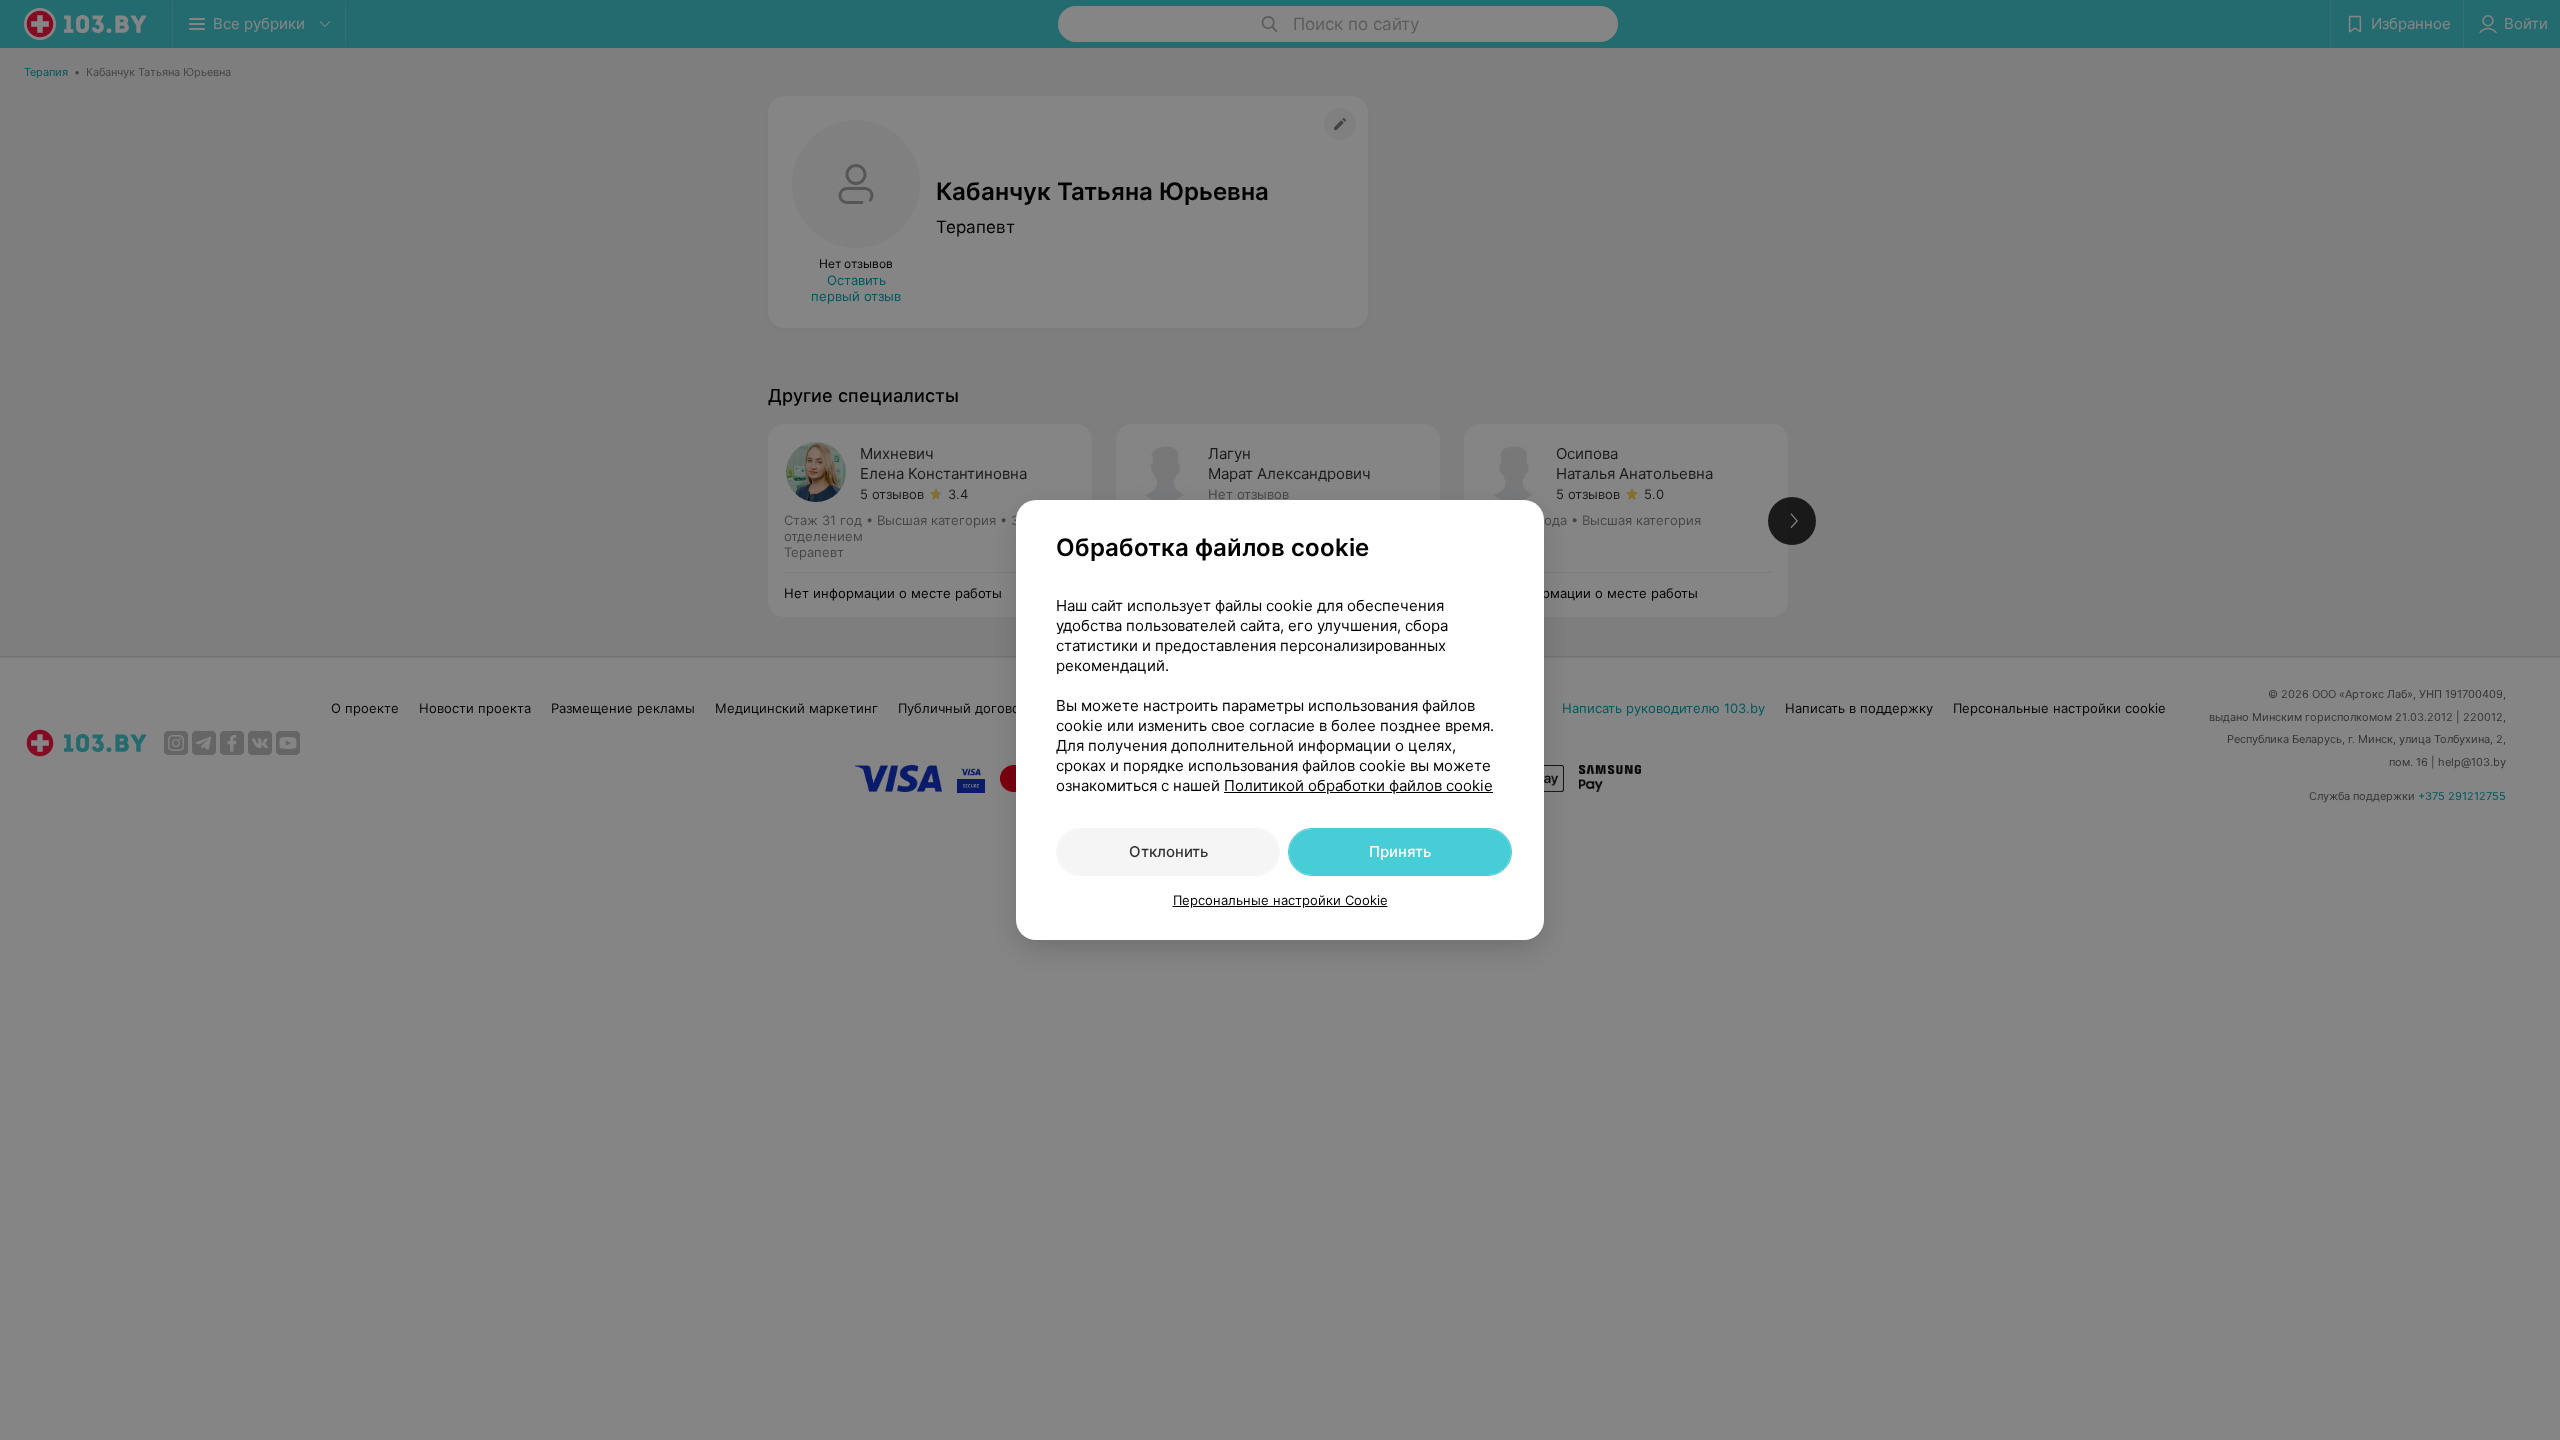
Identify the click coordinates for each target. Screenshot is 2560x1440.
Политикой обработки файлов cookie (1358, 785)
